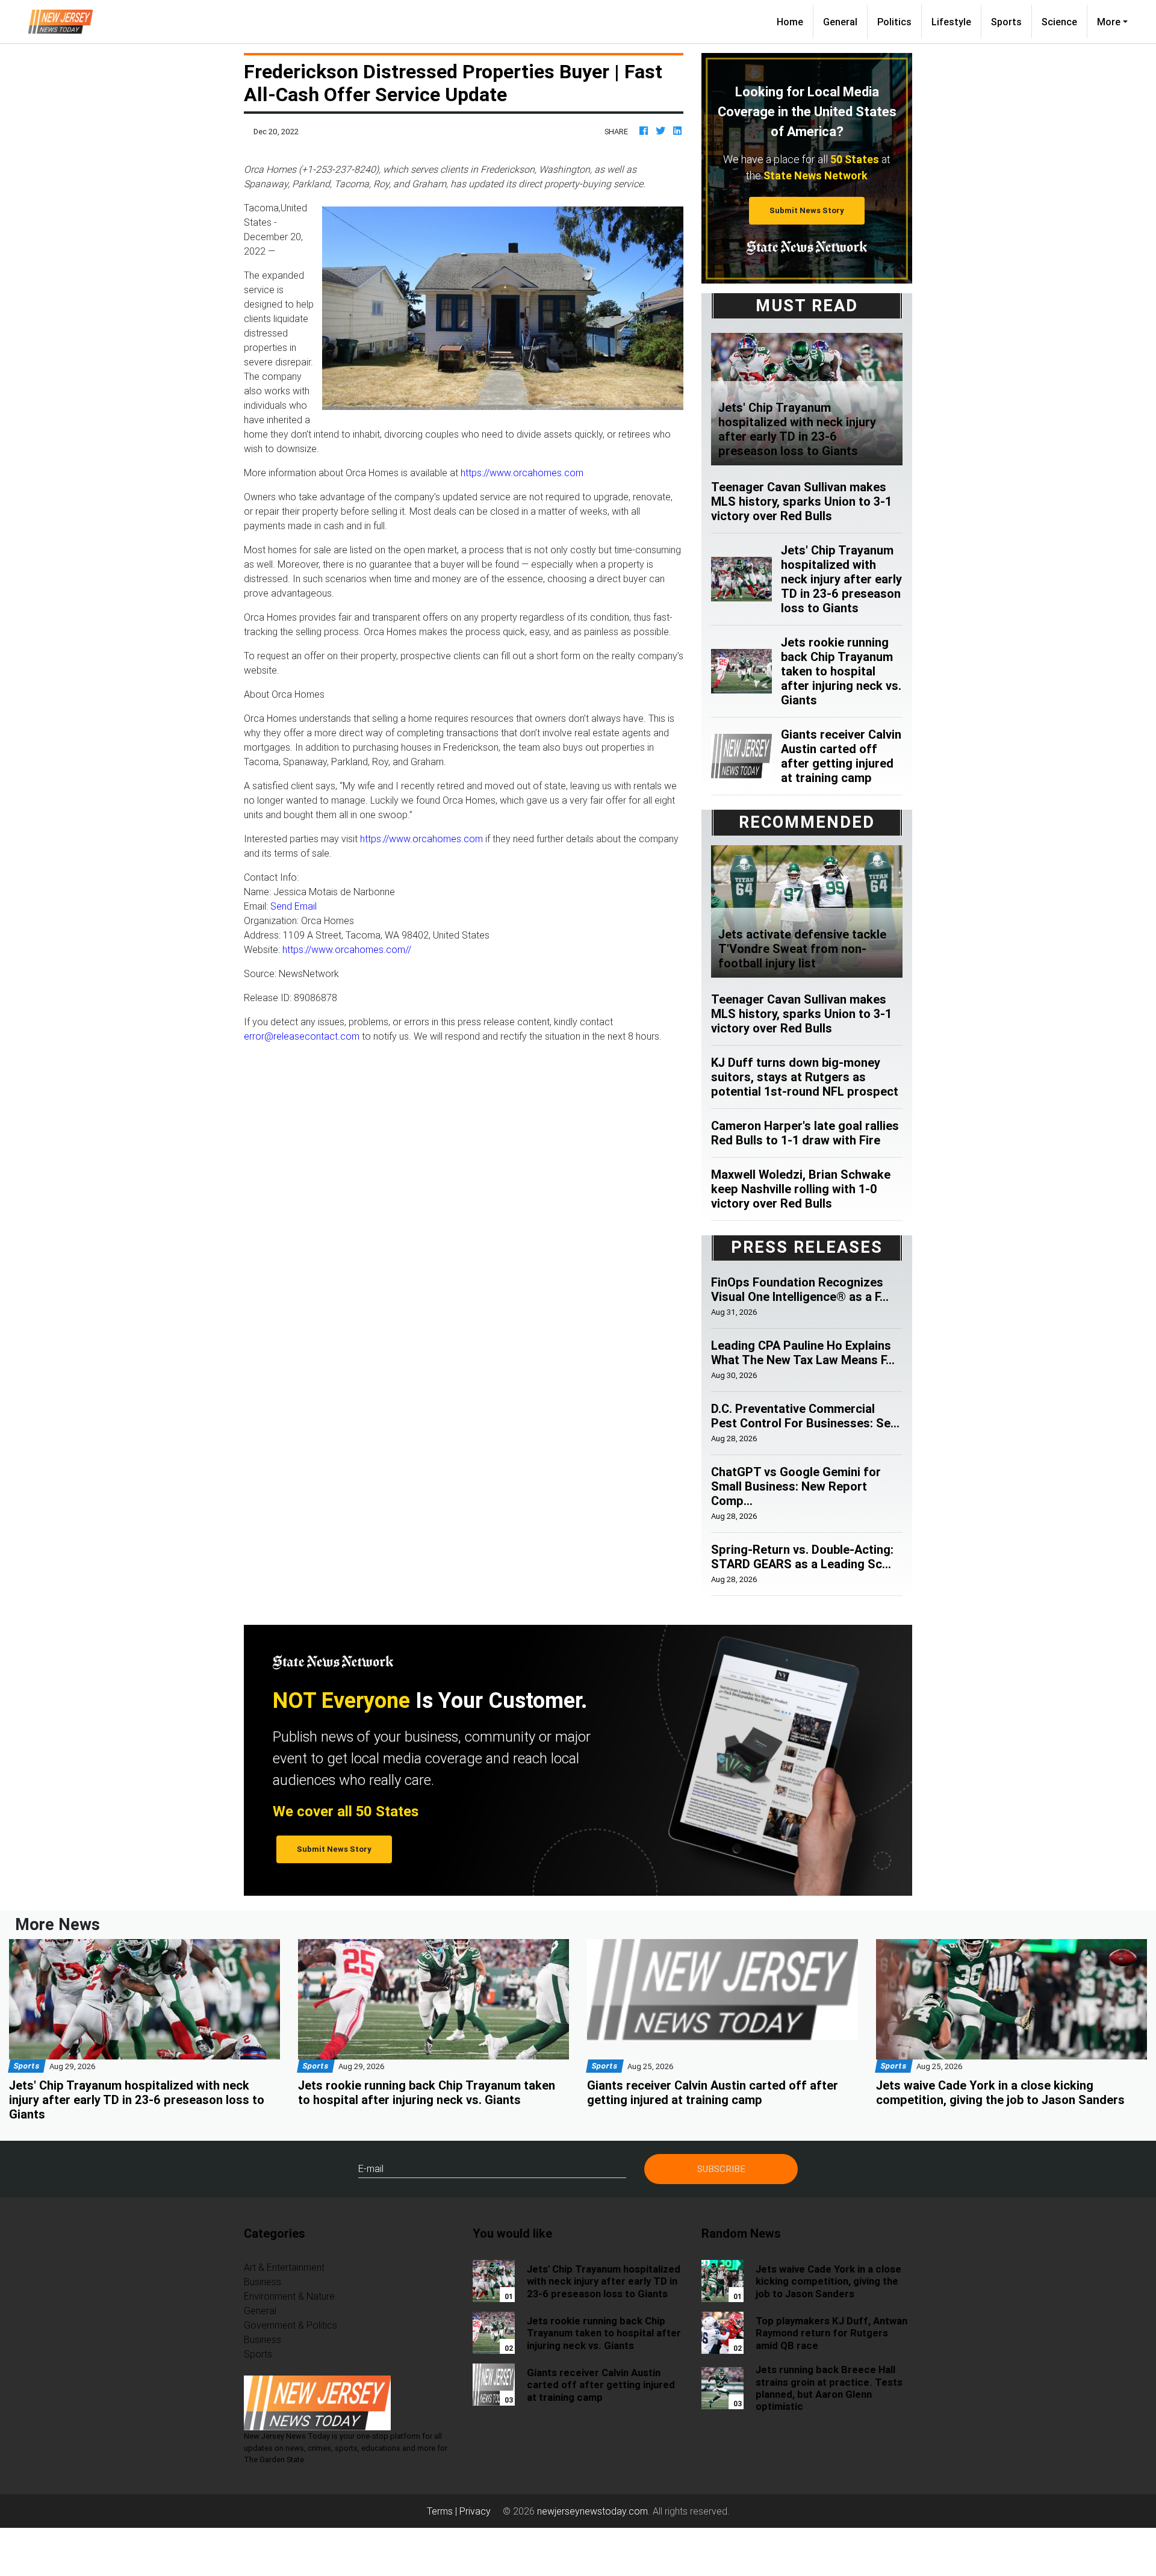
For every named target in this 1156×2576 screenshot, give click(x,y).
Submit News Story (807, 210)
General (840, 22)
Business (263, 2282)
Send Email (294, 906)
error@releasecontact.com (302, 1036)
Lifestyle (951, 22)
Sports (1006, 22)
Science (1059, 22)
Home (795, 21)
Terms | (443, 2511)
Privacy (475, 2511)
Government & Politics (291, 2325)
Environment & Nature (289, 2296)
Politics (894, 22)
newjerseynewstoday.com (592, 2511)
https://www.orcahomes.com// (347, 949)
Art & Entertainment (284, 2267)
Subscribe (721, 2169)
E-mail (371, 2168)
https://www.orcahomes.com (522, 473)
